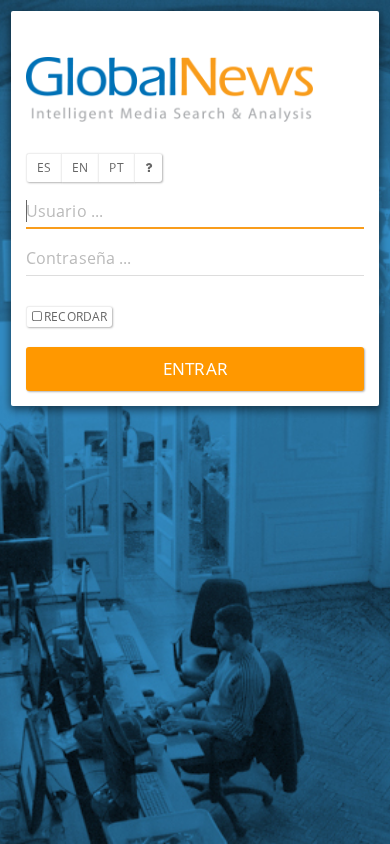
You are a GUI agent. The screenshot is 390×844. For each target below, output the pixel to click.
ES (44, 167)
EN (80, 167)
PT (116, 167)
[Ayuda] (148, 167)
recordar (74, 316)
